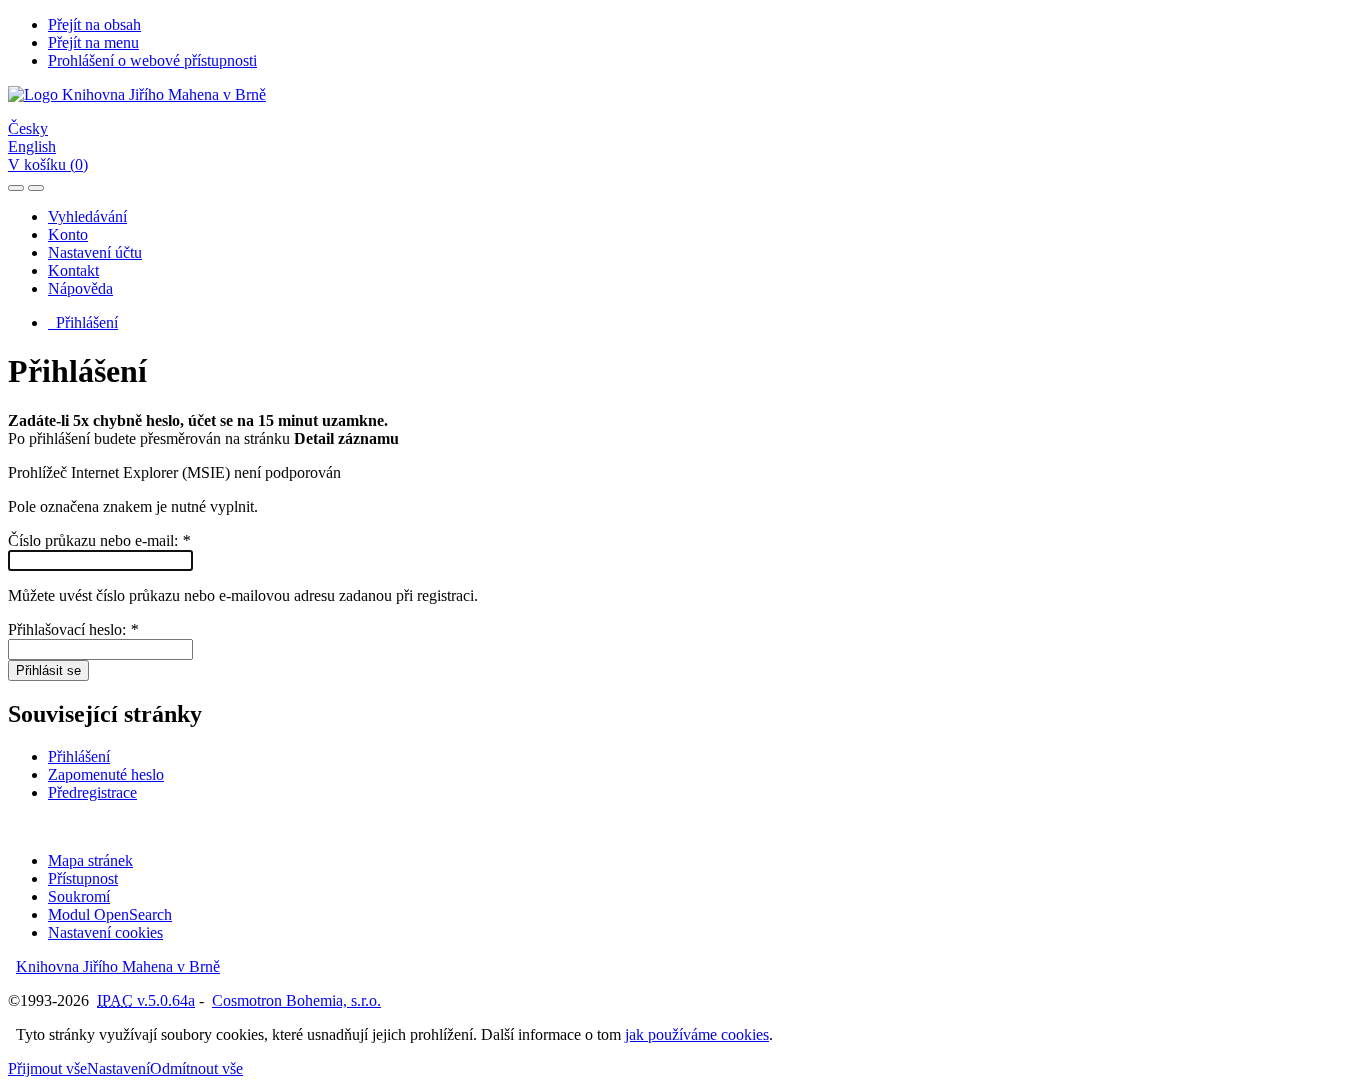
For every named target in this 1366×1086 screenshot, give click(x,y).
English (32, 146)
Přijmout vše (47, 1068)
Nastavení (118, 1068)
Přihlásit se (48, 670)
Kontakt (73, 270)
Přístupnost (83, 878)
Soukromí (79, 896)
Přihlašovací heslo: (73, 629)
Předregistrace (92, 792)
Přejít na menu (93, 42)
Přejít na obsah (94, 24)
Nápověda (80, 288)
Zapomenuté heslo (106, 774)
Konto (68, 234)
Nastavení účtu (95, 252)
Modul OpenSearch (110, 914)
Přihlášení (83, 322)
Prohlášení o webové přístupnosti (152, 60)
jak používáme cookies (697, 1034)
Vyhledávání (87, 216)
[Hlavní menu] (36, 188)
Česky (28, 128)
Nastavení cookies (105, 932)
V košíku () (48, 164)
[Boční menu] (16, 188)
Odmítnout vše (196, 1068)
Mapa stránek (90, 860)
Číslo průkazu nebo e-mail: (99, 540)
